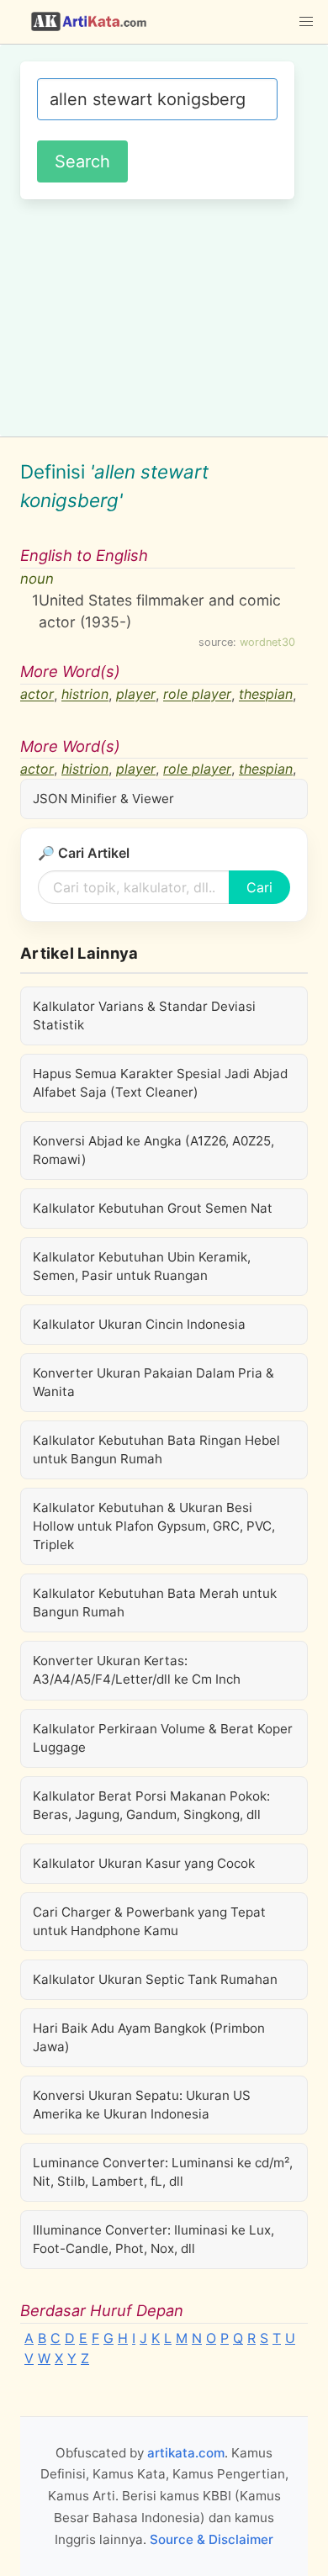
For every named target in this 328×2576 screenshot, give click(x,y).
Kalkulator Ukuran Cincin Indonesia (139, 1324)
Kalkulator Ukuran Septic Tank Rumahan (155, 1979)
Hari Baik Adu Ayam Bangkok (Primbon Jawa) (149, 2037)
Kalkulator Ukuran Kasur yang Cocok (144, 1863)
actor (37, 695)
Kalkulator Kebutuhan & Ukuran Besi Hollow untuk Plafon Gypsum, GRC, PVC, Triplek (154, 1526)
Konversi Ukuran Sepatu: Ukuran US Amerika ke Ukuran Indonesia (142, 2105)
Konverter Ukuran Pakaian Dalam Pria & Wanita (153, 1382)
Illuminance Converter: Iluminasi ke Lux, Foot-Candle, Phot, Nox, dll (153, 2239)
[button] (306, 22)
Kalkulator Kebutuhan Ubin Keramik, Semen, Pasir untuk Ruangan (142, 1266)
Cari (259, 887)
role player (197, 695)
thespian (266, 695)
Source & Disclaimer (212, 2539)
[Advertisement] (164, 315)
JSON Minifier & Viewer (103, 799)
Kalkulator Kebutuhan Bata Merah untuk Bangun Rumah (155, 1603)
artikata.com (186, 2453)
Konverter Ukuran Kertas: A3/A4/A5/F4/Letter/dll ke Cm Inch (137, 1670)
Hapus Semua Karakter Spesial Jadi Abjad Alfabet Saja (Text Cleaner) (160, 1083)
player (136, 695)
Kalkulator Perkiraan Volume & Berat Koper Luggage (163, 1738)
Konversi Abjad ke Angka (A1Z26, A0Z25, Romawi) (153, 1150)
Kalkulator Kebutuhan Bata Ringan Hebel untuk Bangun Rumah (156, 1449)
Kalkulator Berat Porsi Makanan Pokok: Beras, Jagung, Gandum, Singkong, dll (151, 1805)
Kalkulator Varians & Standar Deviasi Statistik (144, 1016)
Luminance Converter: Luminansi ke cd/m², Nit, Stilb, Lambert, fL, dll (163, 2172)
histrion (85, 695)
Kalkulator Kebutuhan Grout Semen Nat (153, 1208)
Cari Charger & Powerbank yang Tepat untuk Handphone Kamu (149, 1921)
